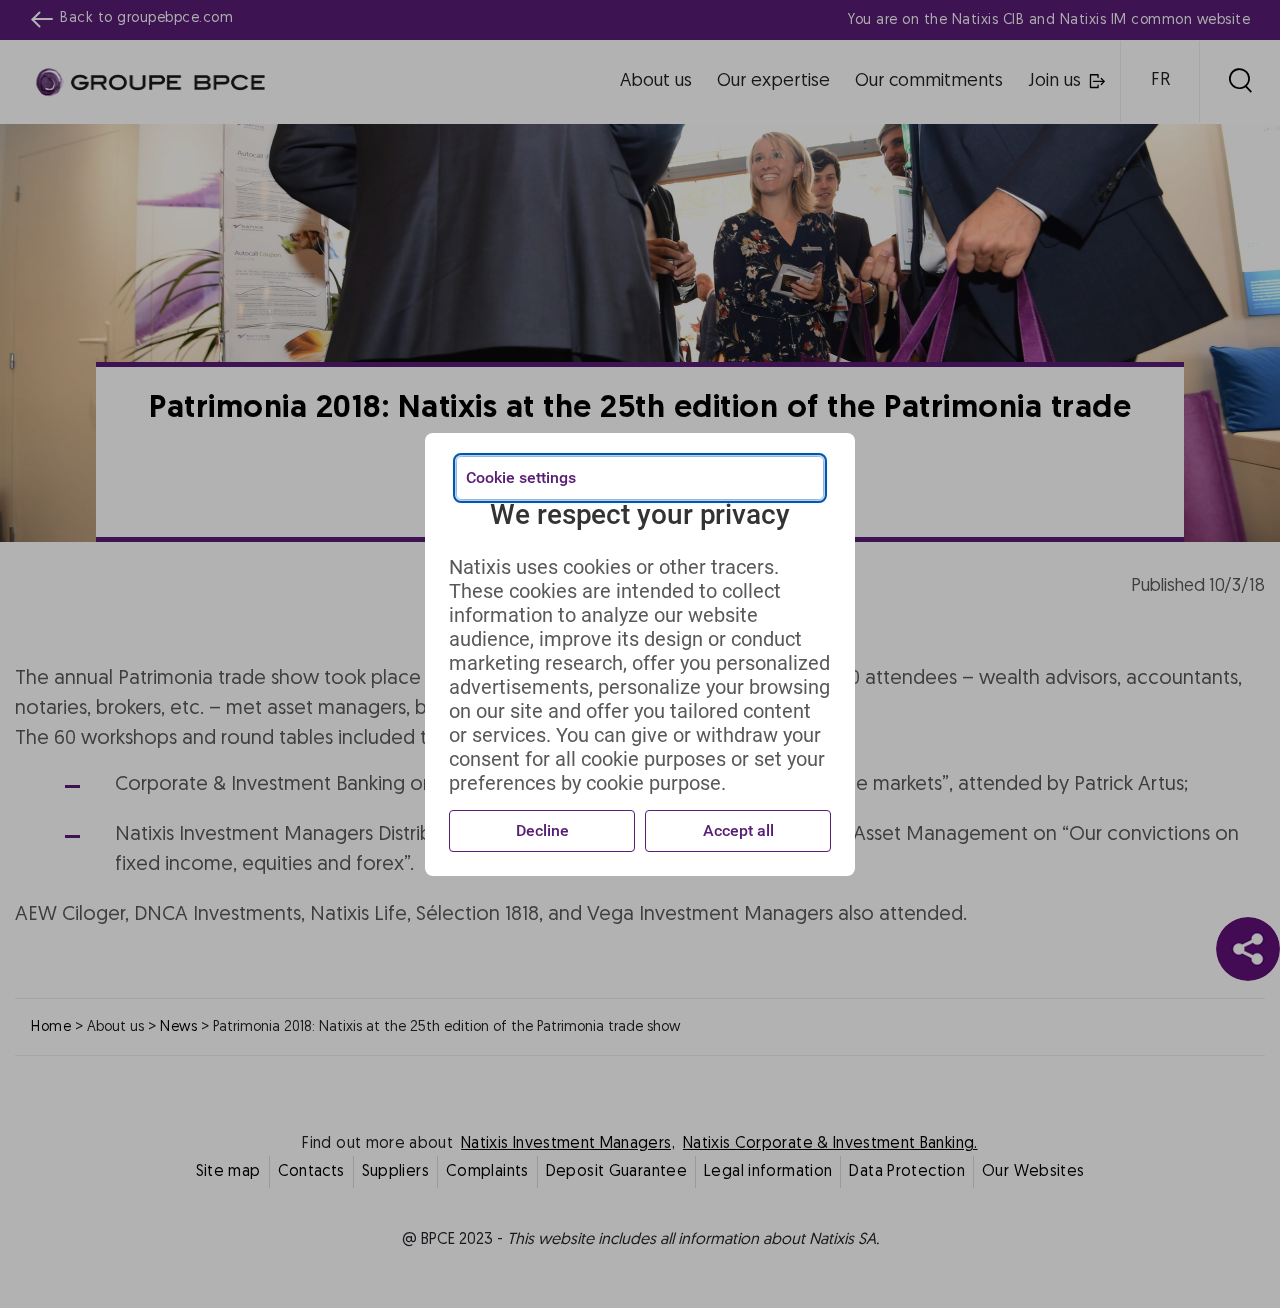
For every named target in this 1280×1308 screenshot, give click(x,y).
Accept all (738, 830)
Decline (542, 830)
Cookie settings (521, 477)
